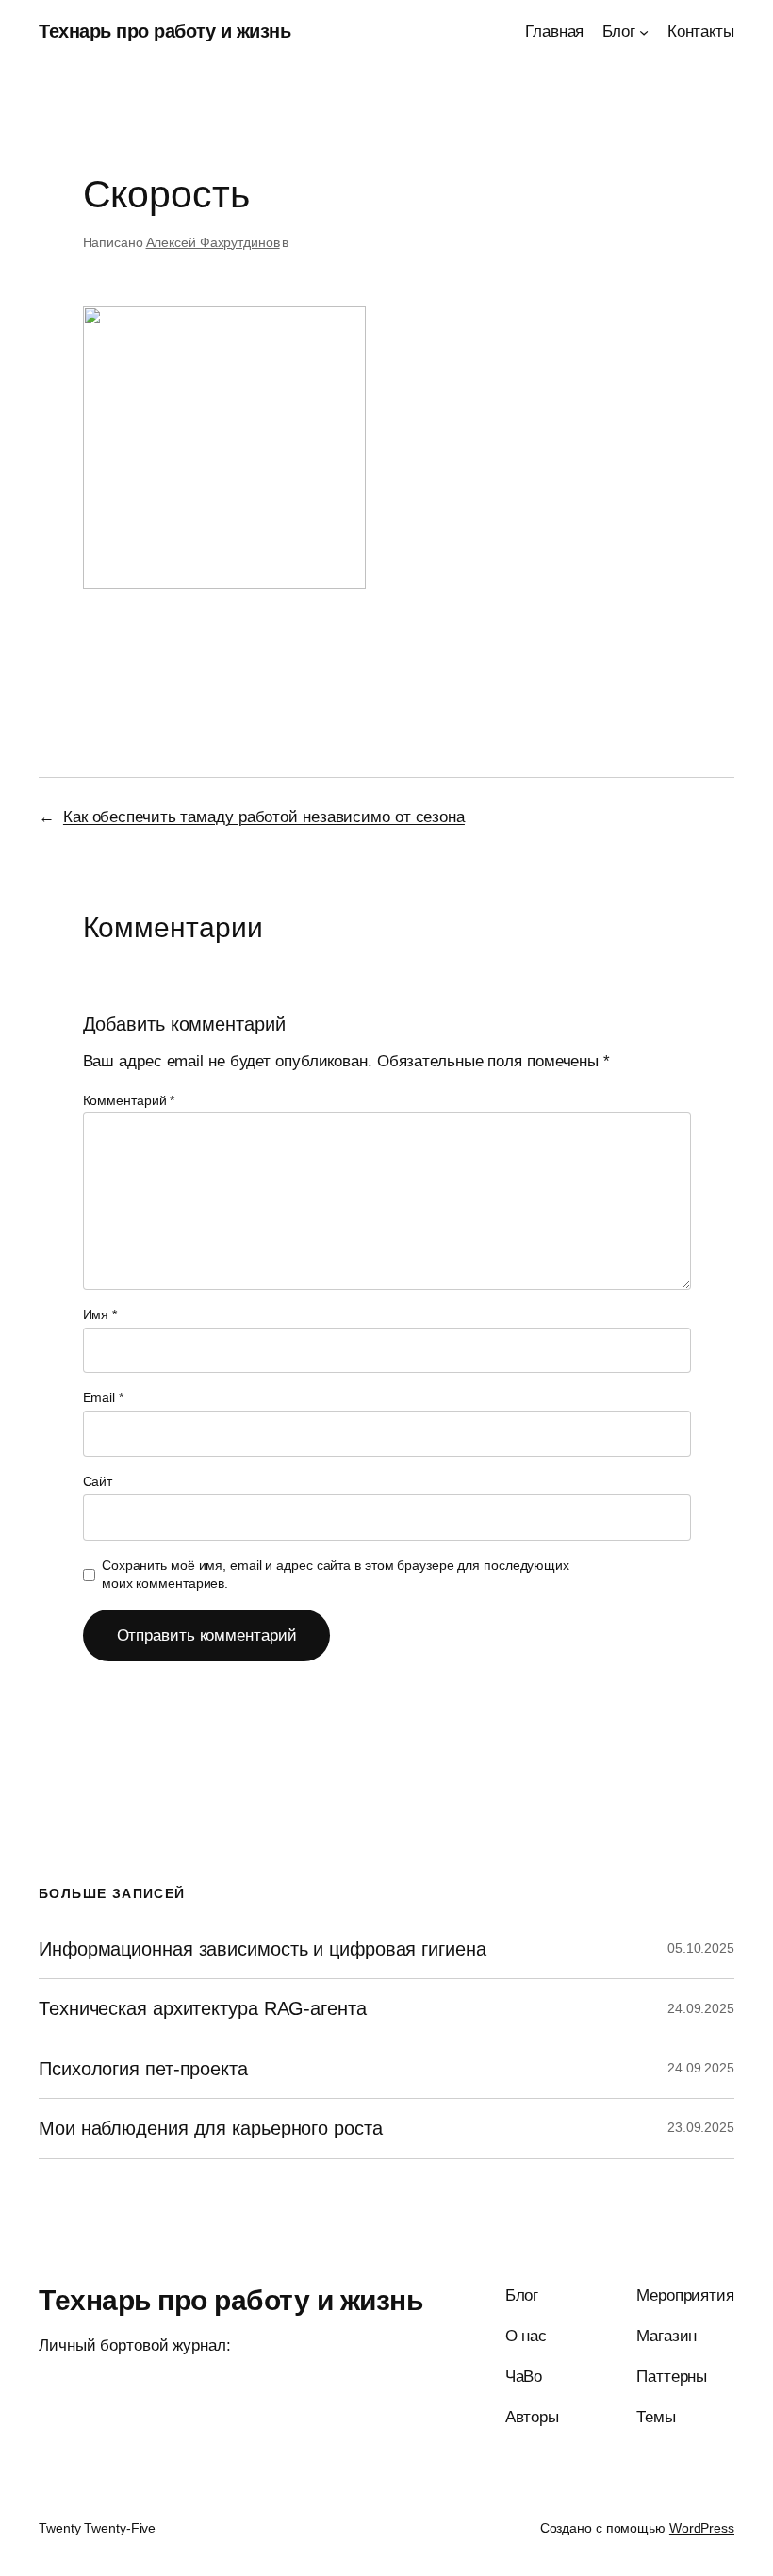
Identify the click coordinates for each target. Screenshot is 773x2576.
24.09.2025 (701, 2008)
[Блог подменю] (644, 32)
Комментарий (129, 1100)
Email (103, 1397)
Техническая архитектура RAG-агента (203, 2008)
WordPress (702, 2528)
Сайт (98, 1481)
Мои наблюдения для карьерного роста (211, 2128)
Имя (100, 1314)
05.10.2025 (701, 1948)
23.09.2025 (701, 2127)
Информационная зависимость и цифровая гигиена (263, 1949)
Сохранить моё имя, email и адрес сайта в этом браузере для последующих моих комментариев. (336, 1575)
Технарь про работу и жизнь (164, 31)
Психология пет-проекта (143, 2069)
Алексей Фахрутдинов (213, 242)
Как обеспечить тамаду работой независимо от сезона (264, 817)
